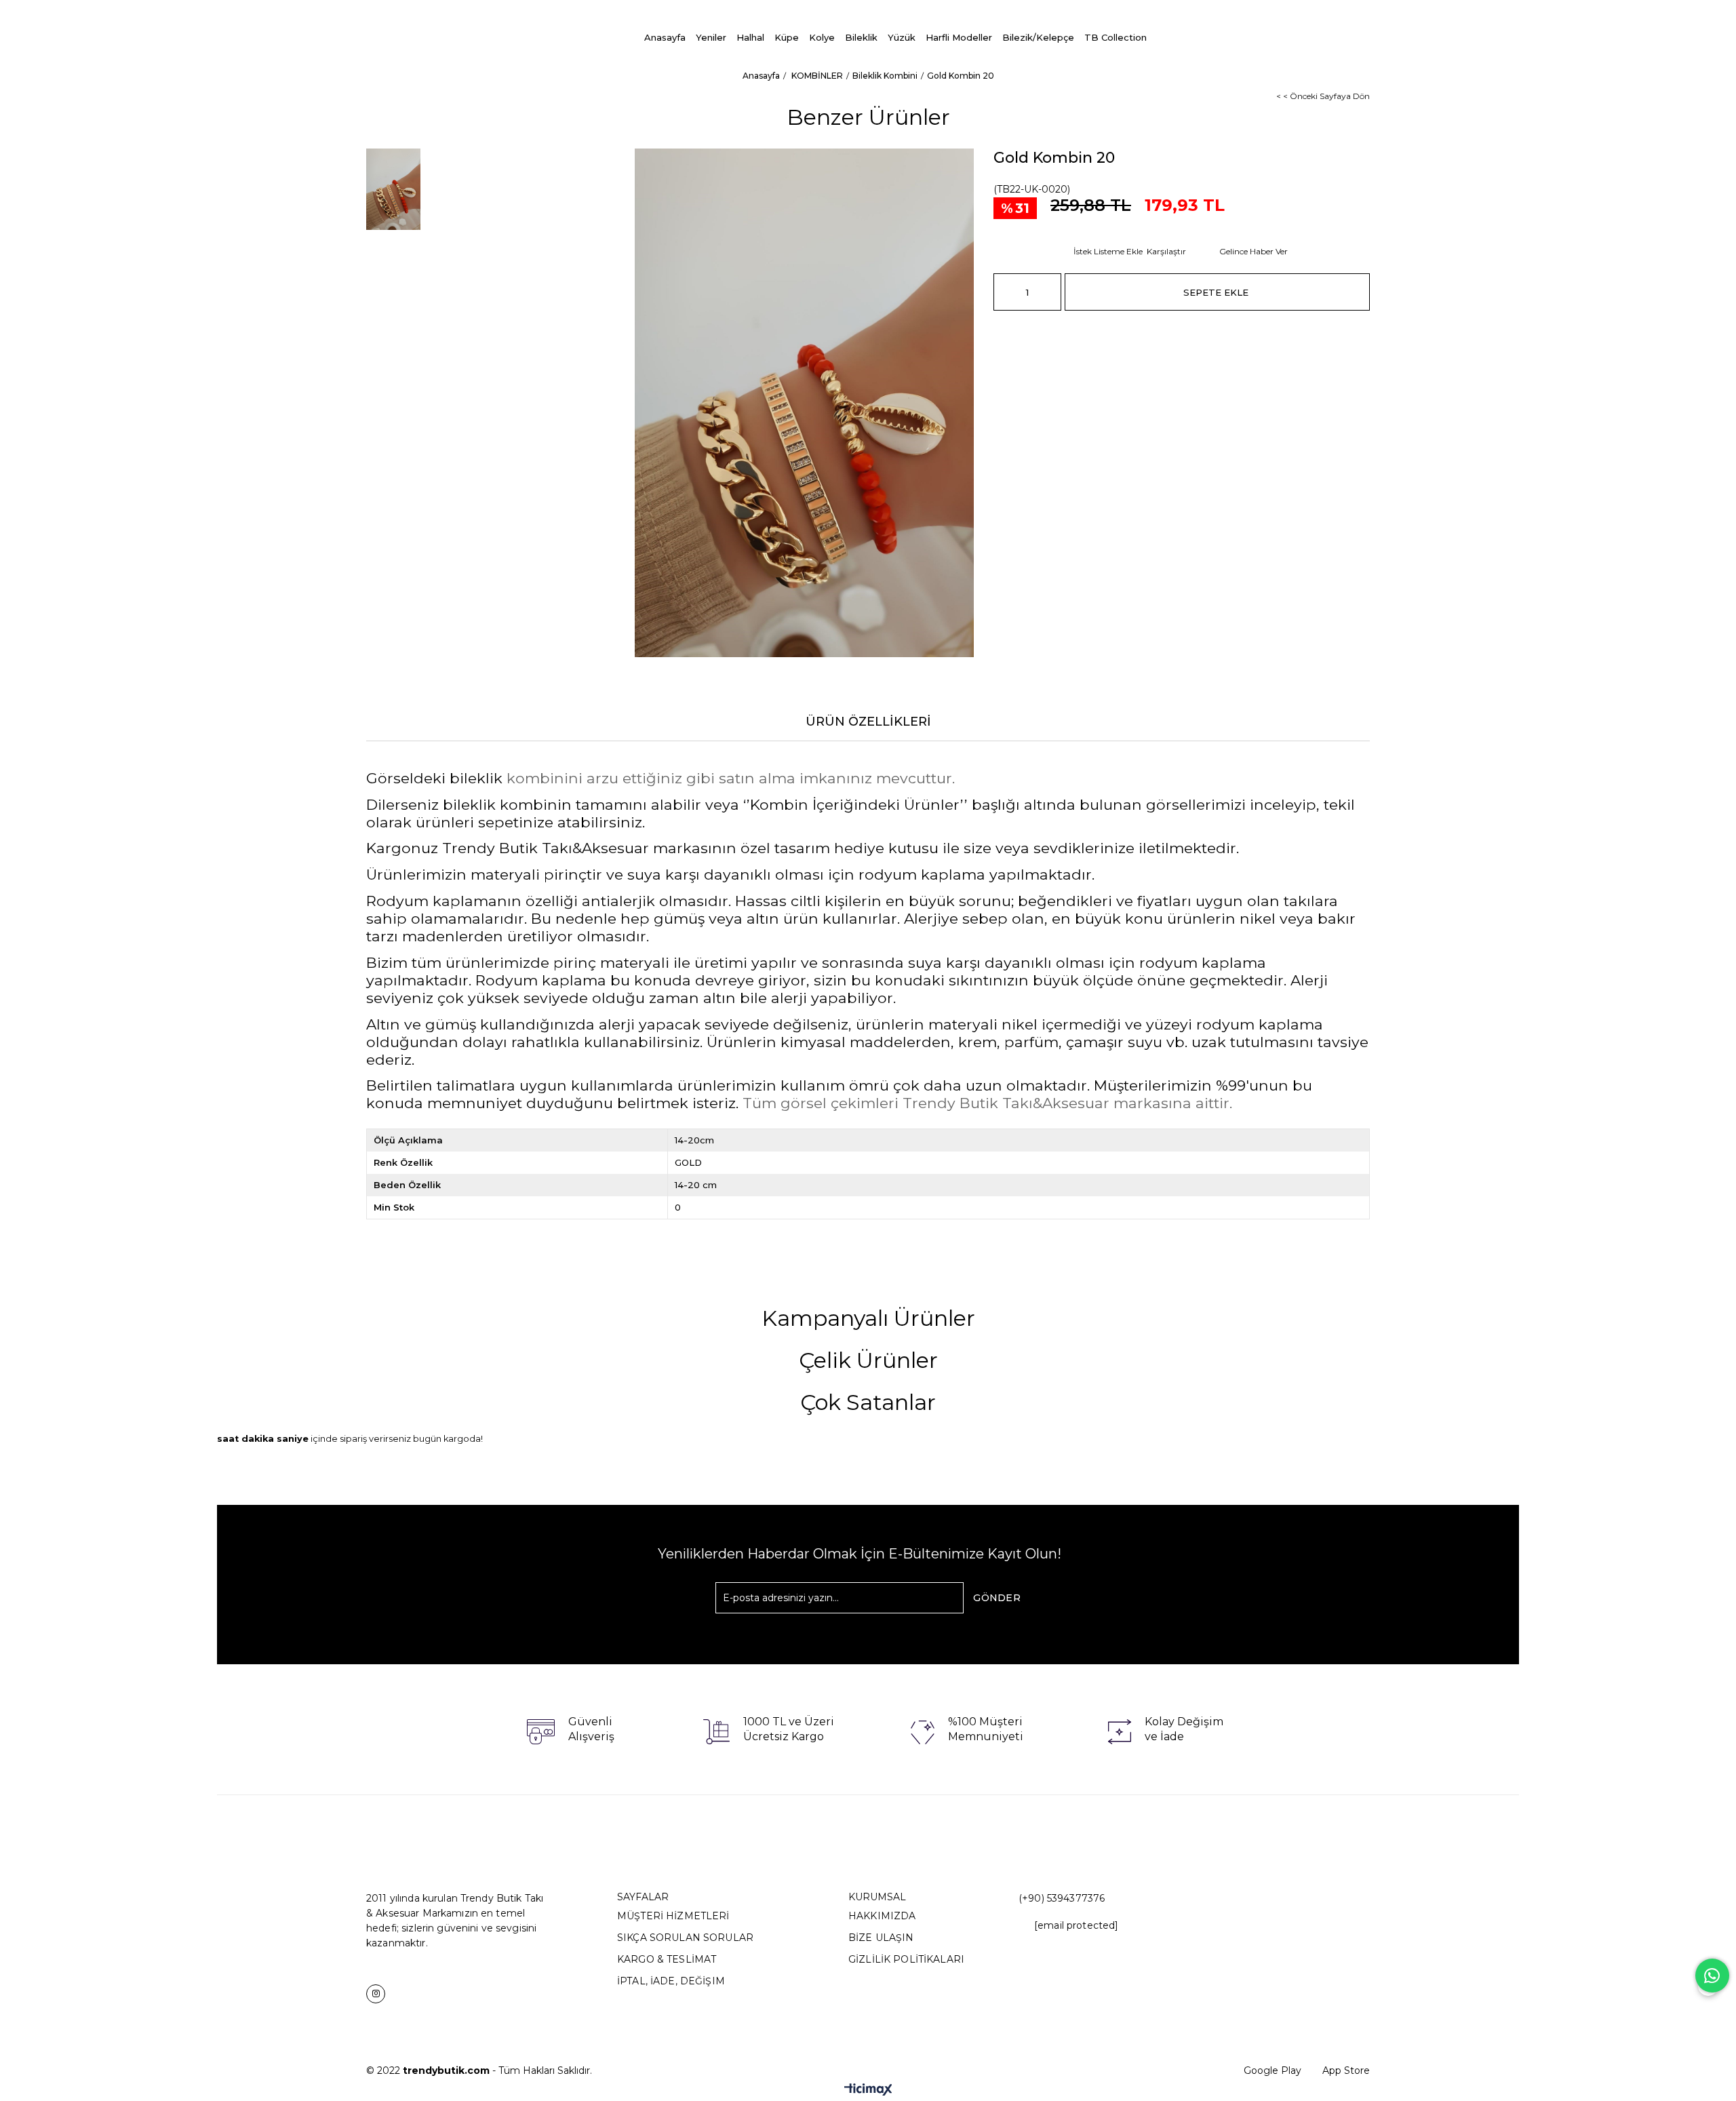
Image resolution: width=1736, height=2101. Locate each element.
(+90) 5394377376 (1062, 1898)
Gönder (997, 1598)
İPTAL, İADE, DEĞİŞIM (671, 1981)
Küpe (787, 37)
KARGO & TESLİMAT (667, 1959)
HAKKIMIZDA (882, 1916)
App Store (1346, 2070)
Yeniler (711, 37)
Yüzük (902, 37)
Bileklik (861, 37)
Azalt (1004, 292)
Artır (1051, 292)
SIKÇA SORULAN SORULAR (685, 1938)
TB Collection (1116, 37)
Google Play (1273, 2070)
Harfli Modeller (959, 37)
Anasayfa (665, 37)
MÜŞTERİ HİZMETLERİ (673, 1916)
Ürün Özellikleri (868, 722)
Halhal (750, 37)
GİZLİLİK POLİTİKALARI (906, 1959)
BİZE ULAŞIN (881, 1938)
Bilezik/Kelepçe (1038, 37)
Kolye (822, 37)
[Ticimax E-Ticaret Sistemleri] (868, 2090)
